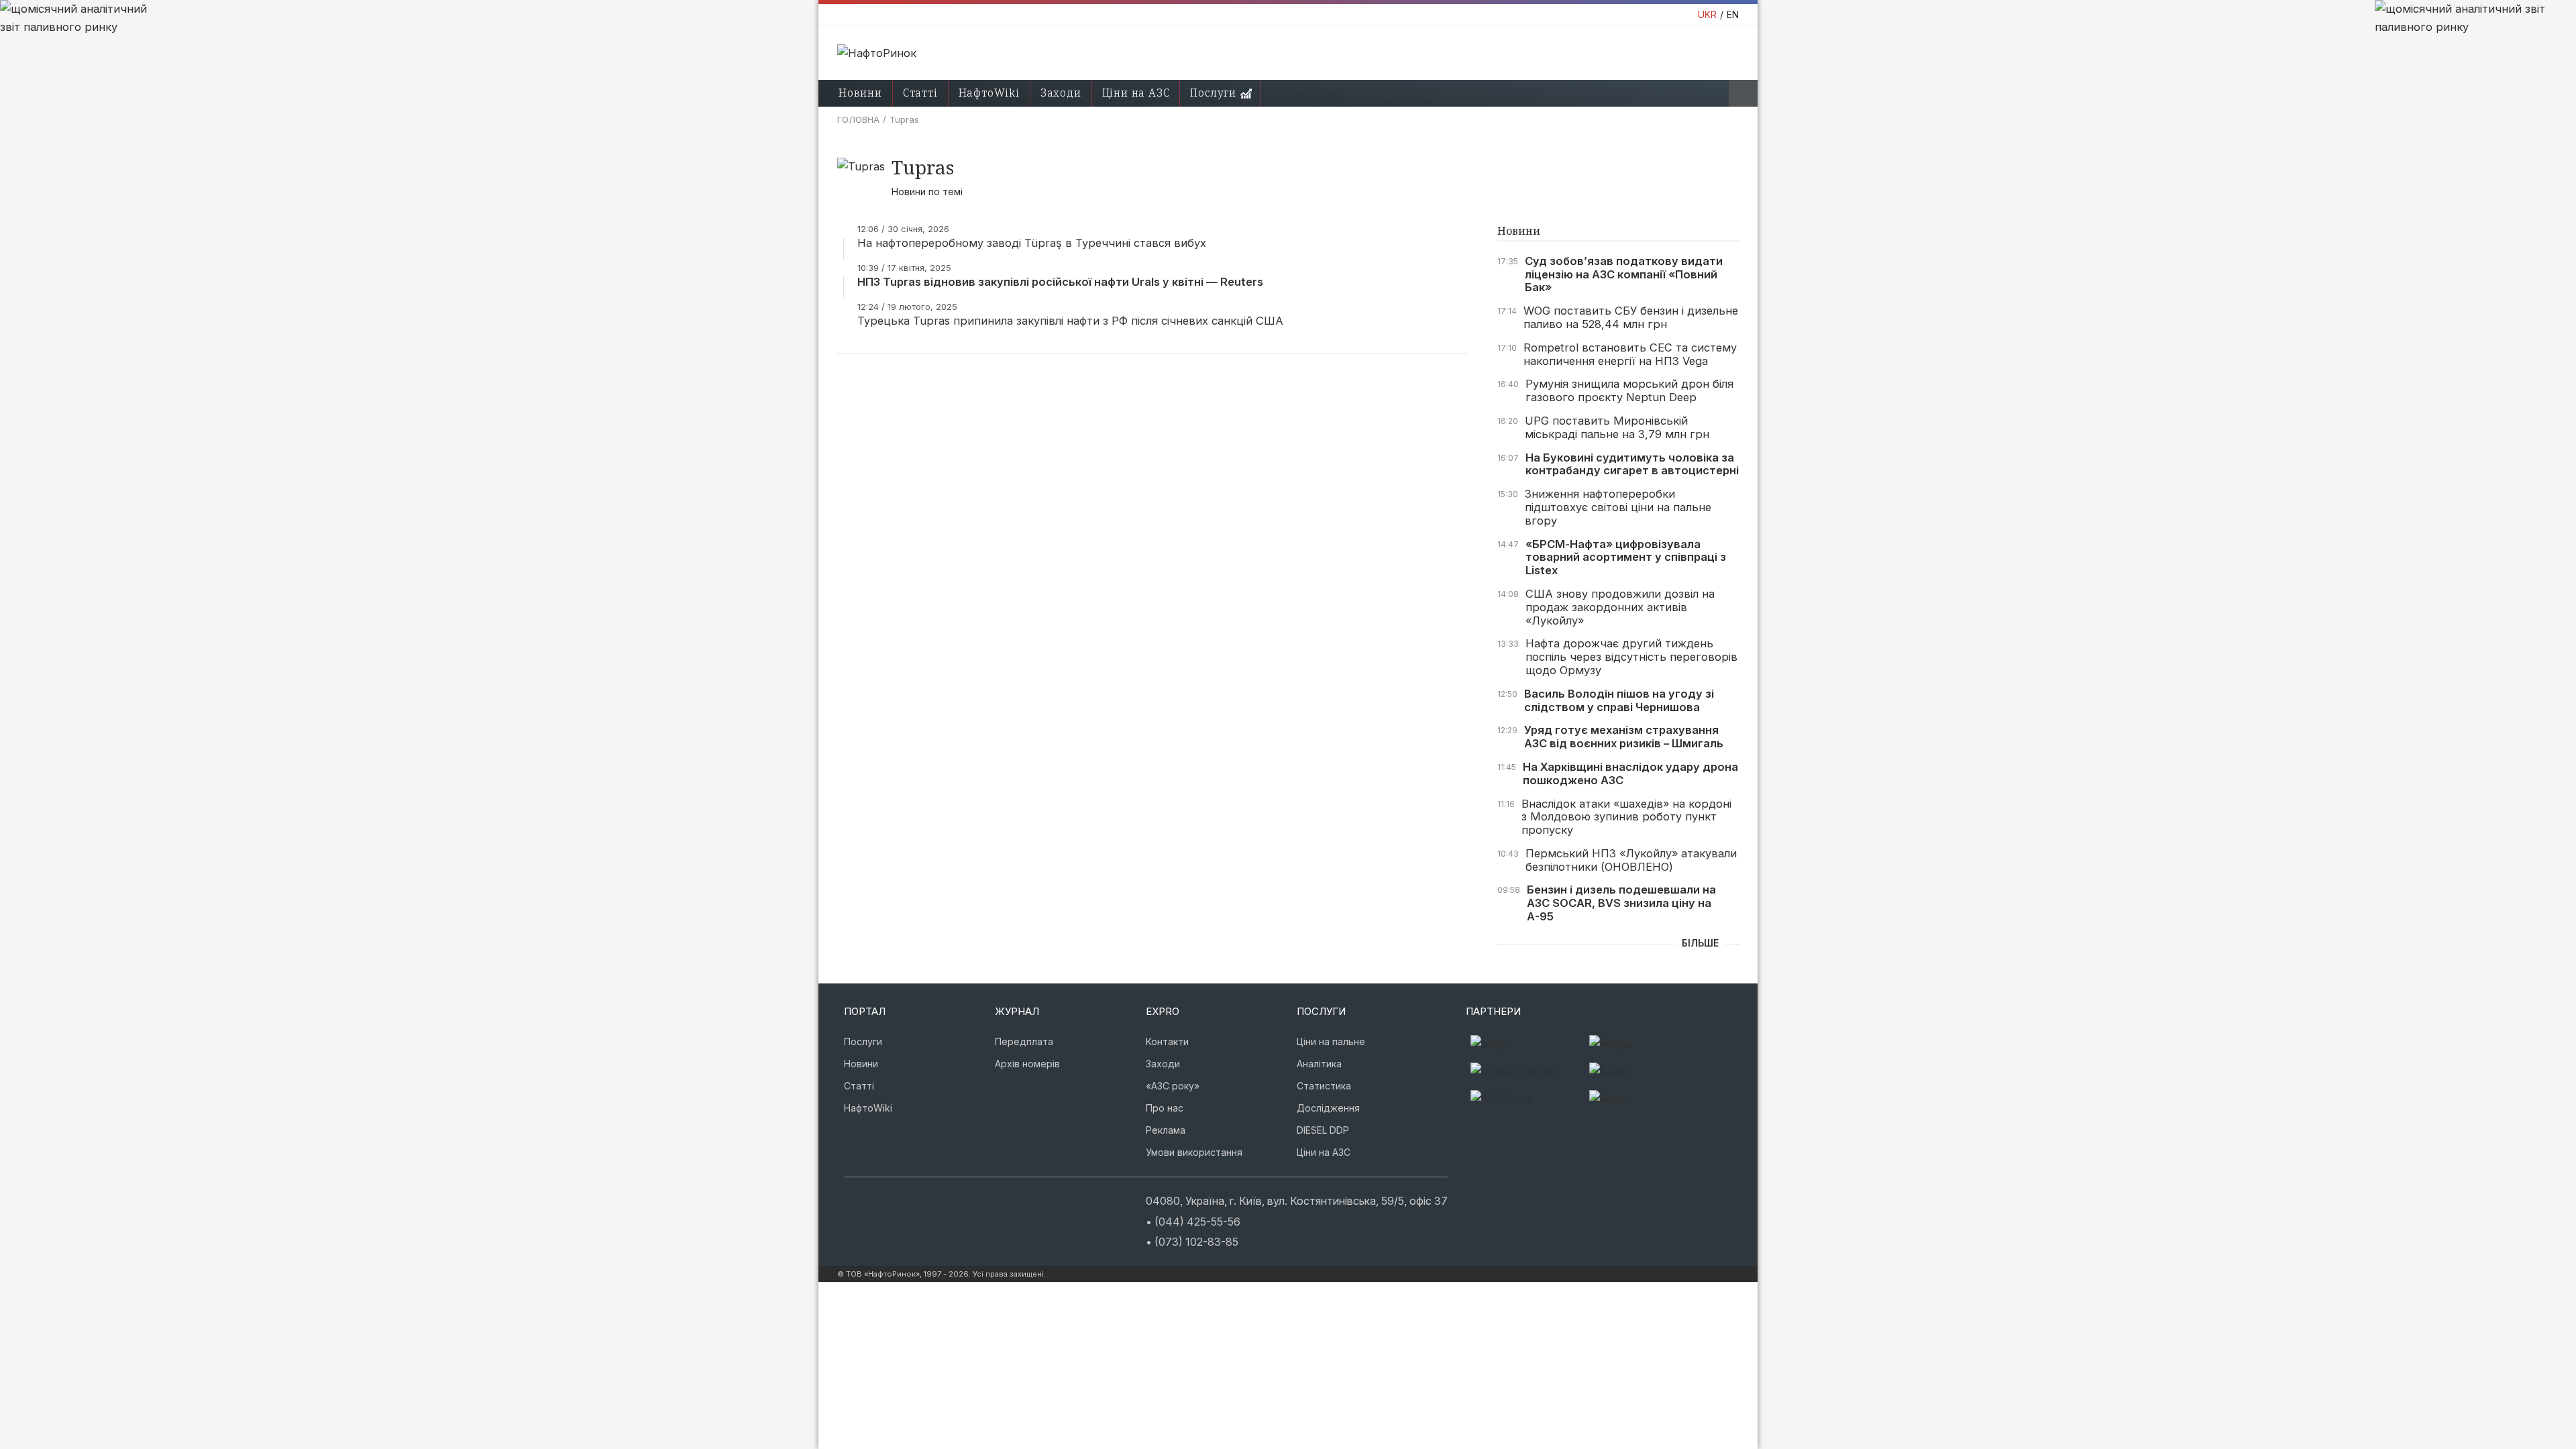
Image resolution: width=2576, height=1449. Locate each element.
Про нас (1165, 1108)
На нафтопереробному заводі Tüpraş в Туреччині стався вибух (1032, 243)
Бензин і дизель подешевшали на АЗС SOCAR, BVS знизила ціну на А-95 (1621, 903)
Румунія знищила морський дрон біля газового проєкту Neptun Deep (1629, 391)
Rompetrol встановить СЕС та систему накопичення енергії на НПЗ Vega (1630, 355)
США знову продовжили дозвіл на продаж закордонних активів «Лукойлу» (1620, 607)
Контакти (1167, 1041)
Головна (858, 119)
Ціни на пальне (1331, 1041)
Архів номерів (1027, 1064)
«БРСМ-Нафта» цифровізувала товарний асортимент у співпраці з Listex (1626, 558)
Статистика (1324, 1086)
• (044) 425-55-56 (1193, 1222)
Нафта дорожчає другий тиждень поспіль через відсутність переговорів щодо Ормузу (1631, 657)
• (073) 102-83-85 (1192, 1242)
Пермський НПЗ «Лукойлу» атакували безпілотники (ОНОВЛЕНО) (1631, 860)
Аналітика (1319, 1064)
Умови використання (1194, 1152)
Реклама (1166, 1130)
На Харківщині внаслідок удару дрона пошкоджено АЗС (1630, 774)
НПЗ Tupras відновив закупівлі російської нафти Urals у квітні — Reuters (1060, 282)
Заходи (1061, 93)
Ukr (1707, 14)
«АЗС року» (1173, 1086)
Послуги (1213, 93)
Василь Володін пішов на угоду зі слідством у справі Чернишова (1619, 701)
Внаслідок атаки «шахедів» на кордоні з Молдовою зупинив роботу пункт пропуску (1626, 817)
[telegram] (927, 1199)
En (1733, 14)
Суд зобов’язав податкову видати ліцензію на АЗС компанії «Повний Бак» (1624, 275)
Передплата (1024, 1041)
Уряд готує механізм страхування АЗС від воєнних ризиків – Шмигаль (1624, 737)
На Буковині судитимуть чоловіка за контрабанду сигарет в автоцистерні (1632, 465)
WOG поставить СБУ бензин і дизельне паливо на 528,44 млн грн (1631, 318)
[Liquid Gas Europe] (1525, 1044)
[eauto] (1644, 1072)
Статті (920, 93)
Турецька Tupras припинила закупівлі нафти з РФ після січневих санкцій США (1070, 321)
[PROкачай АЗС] (1525, 1072)
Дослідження (1328, 1108)
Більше (1700, 943)
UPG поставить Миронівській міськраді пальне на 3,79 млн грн (1617, 428)
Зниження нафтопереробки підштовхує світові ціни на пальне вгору (1618, 507)
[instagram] (847, 1199)
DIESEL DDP (1323, 1130)
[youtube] (887, 1199)
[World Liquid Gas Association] (1644, 1044)
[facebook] (867, 1199)
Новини (860, 93)
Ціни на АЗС (1136, 93)
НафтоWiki (989, 93)
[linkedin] (907, 1199)
